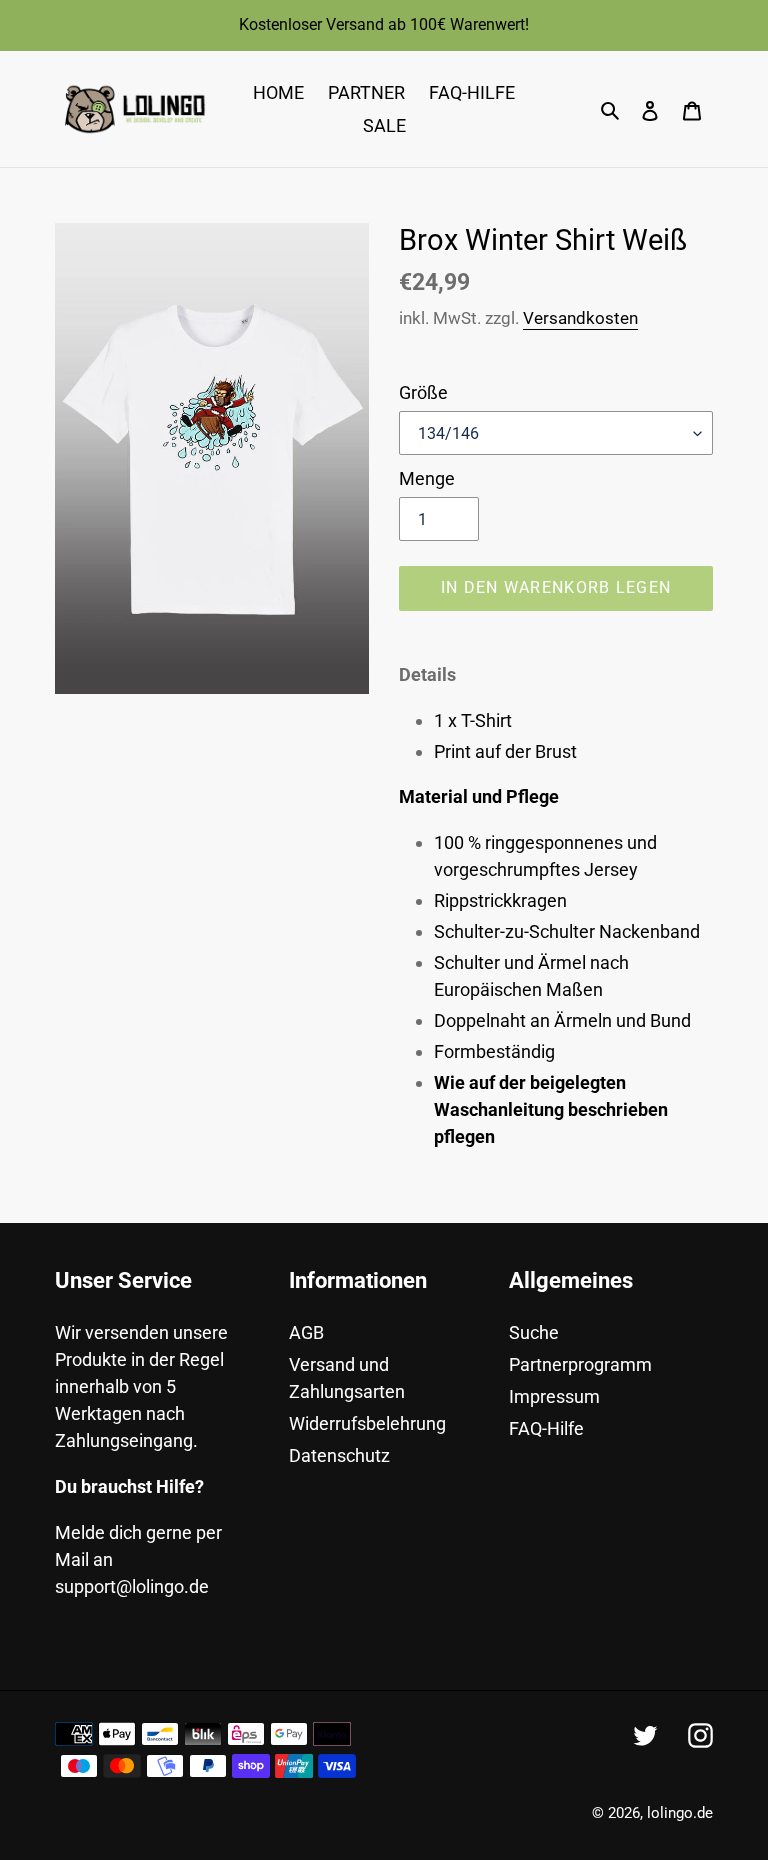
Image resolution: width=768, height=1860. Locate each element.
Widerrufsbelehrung (367, 1423)
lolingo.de (680, 1813)
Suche (534, 1332)
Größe (423, 392)
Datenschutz (339, 1455)
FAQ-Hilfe (546, 1428)
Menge (427, 478)
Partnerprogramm (580, 1364)
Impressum (554, 1396)
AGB (306, 1332)
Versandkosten (580, 318)
